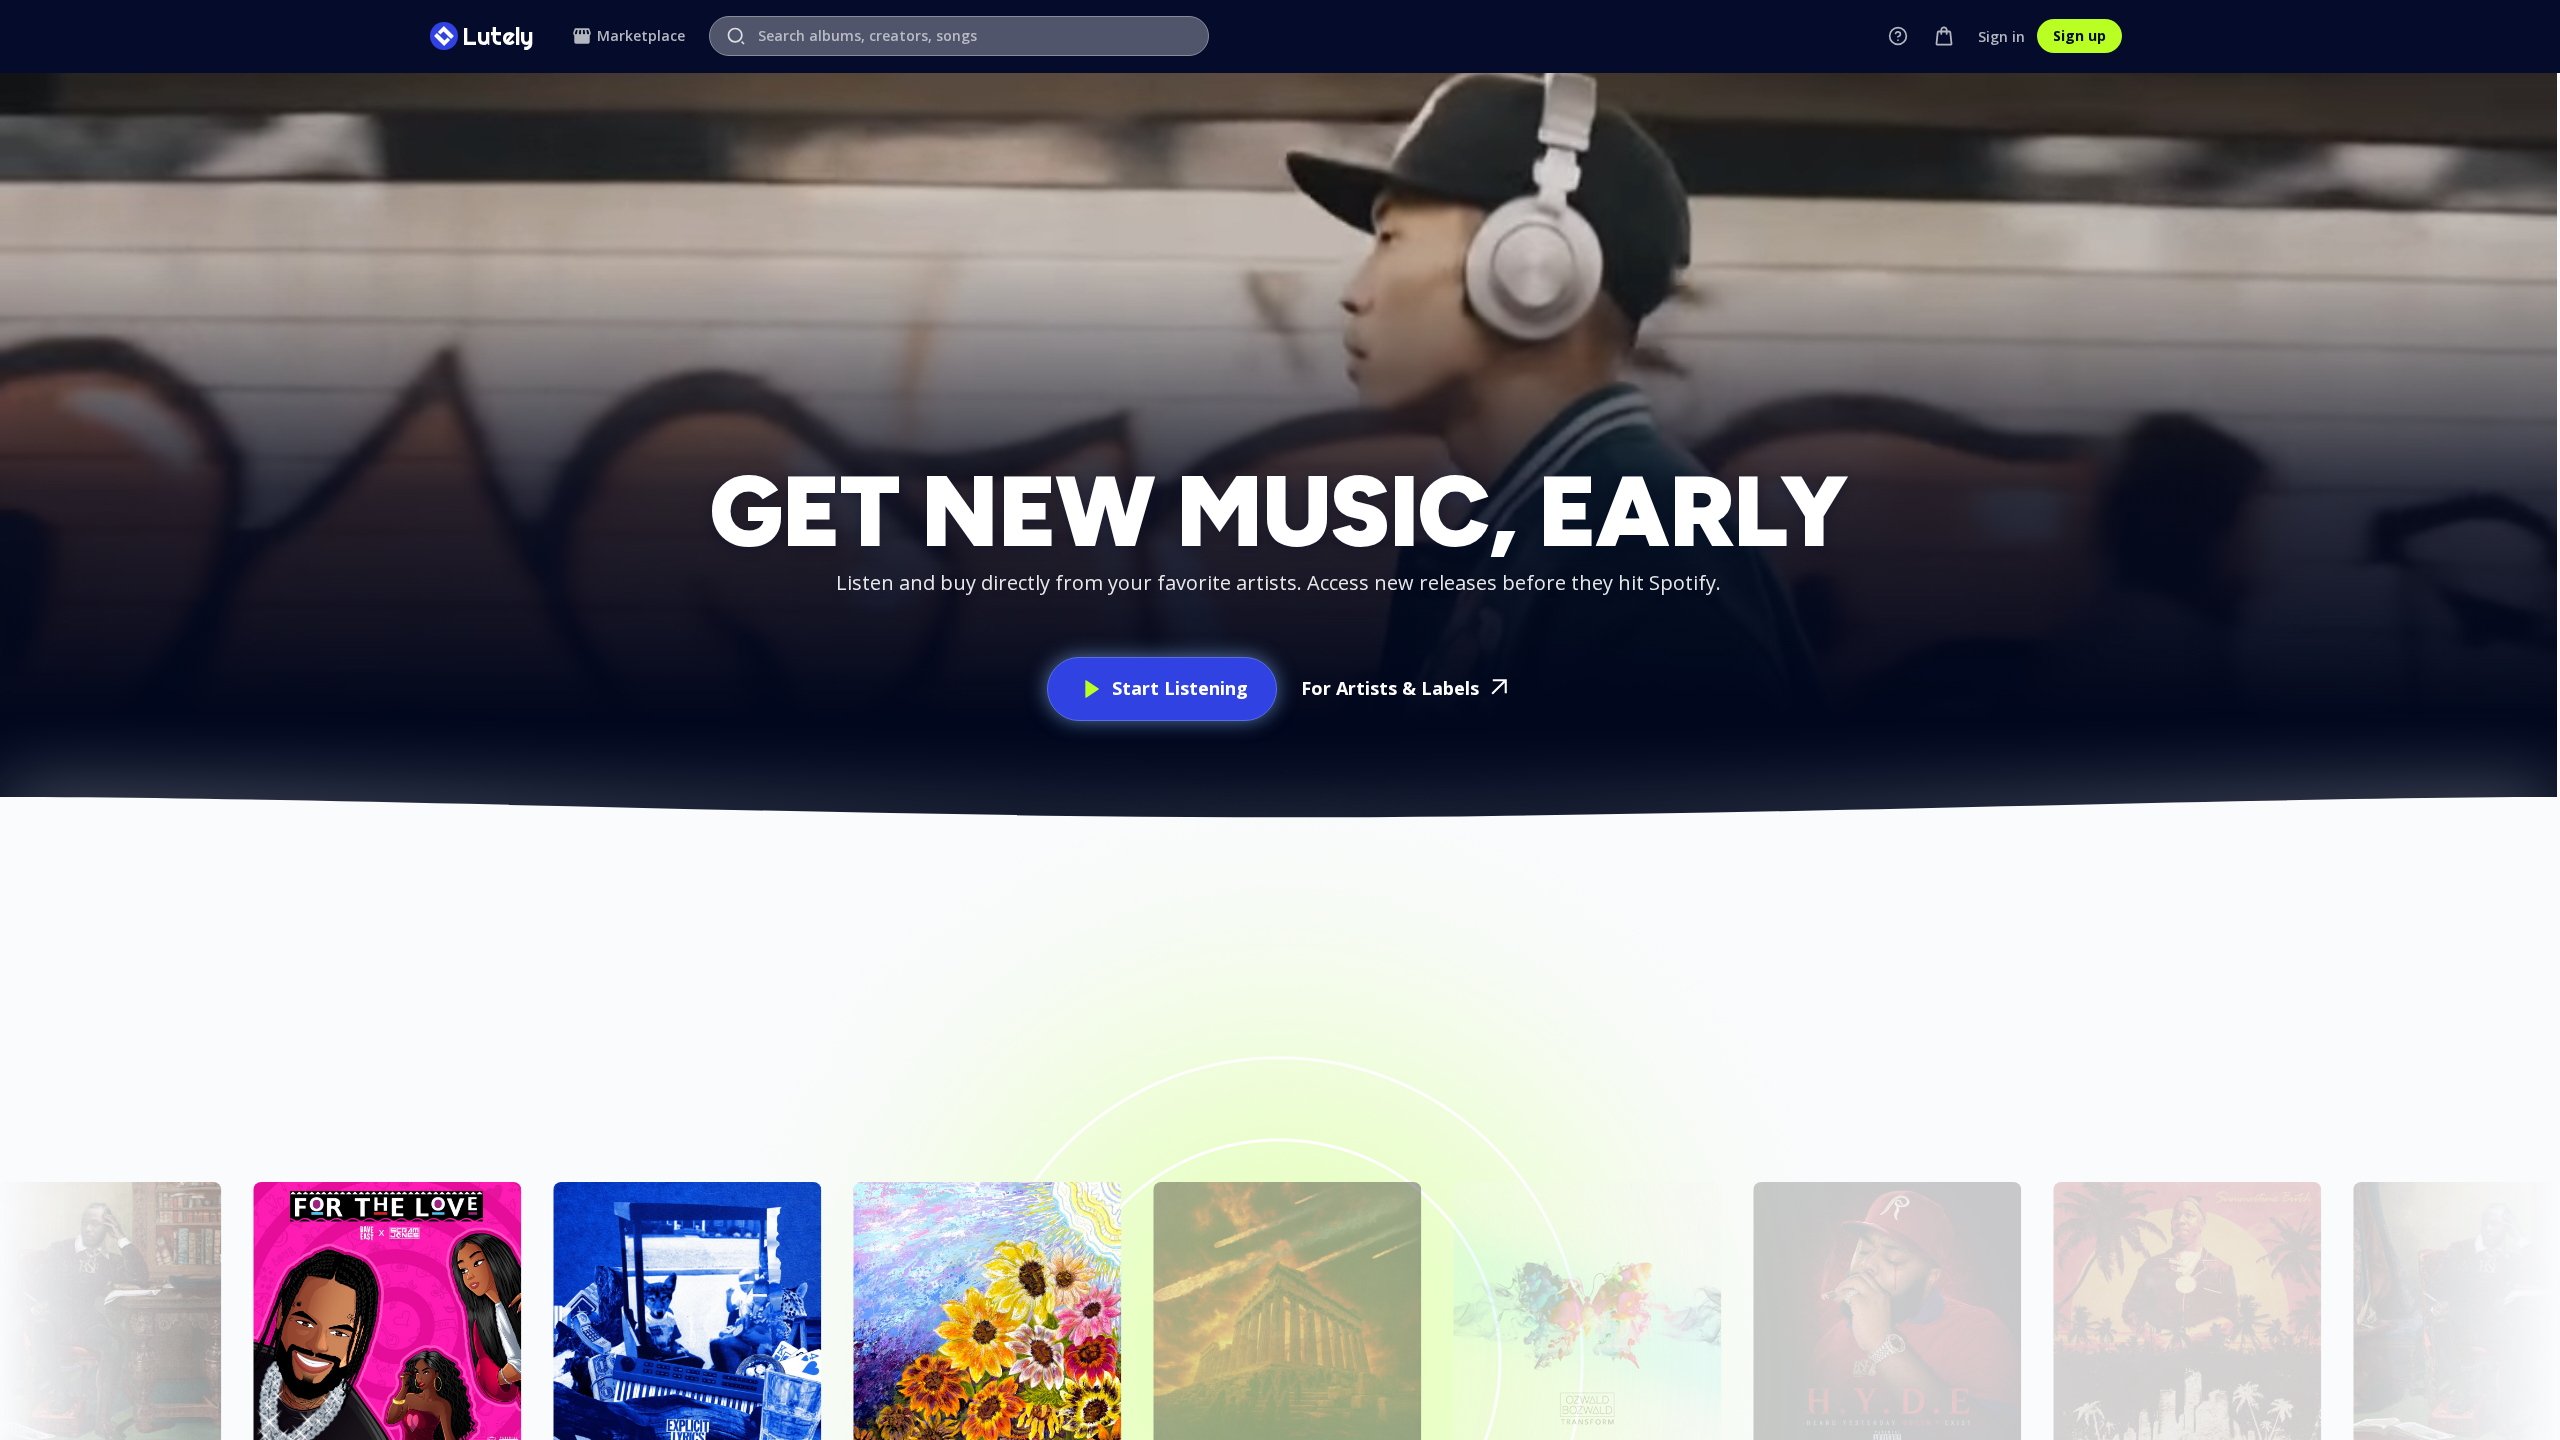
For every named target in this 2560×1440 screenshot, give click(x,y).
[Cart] (1944, 36)
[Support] (1898, 36)
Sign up (2079, 35)
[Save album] (200, 1203)
